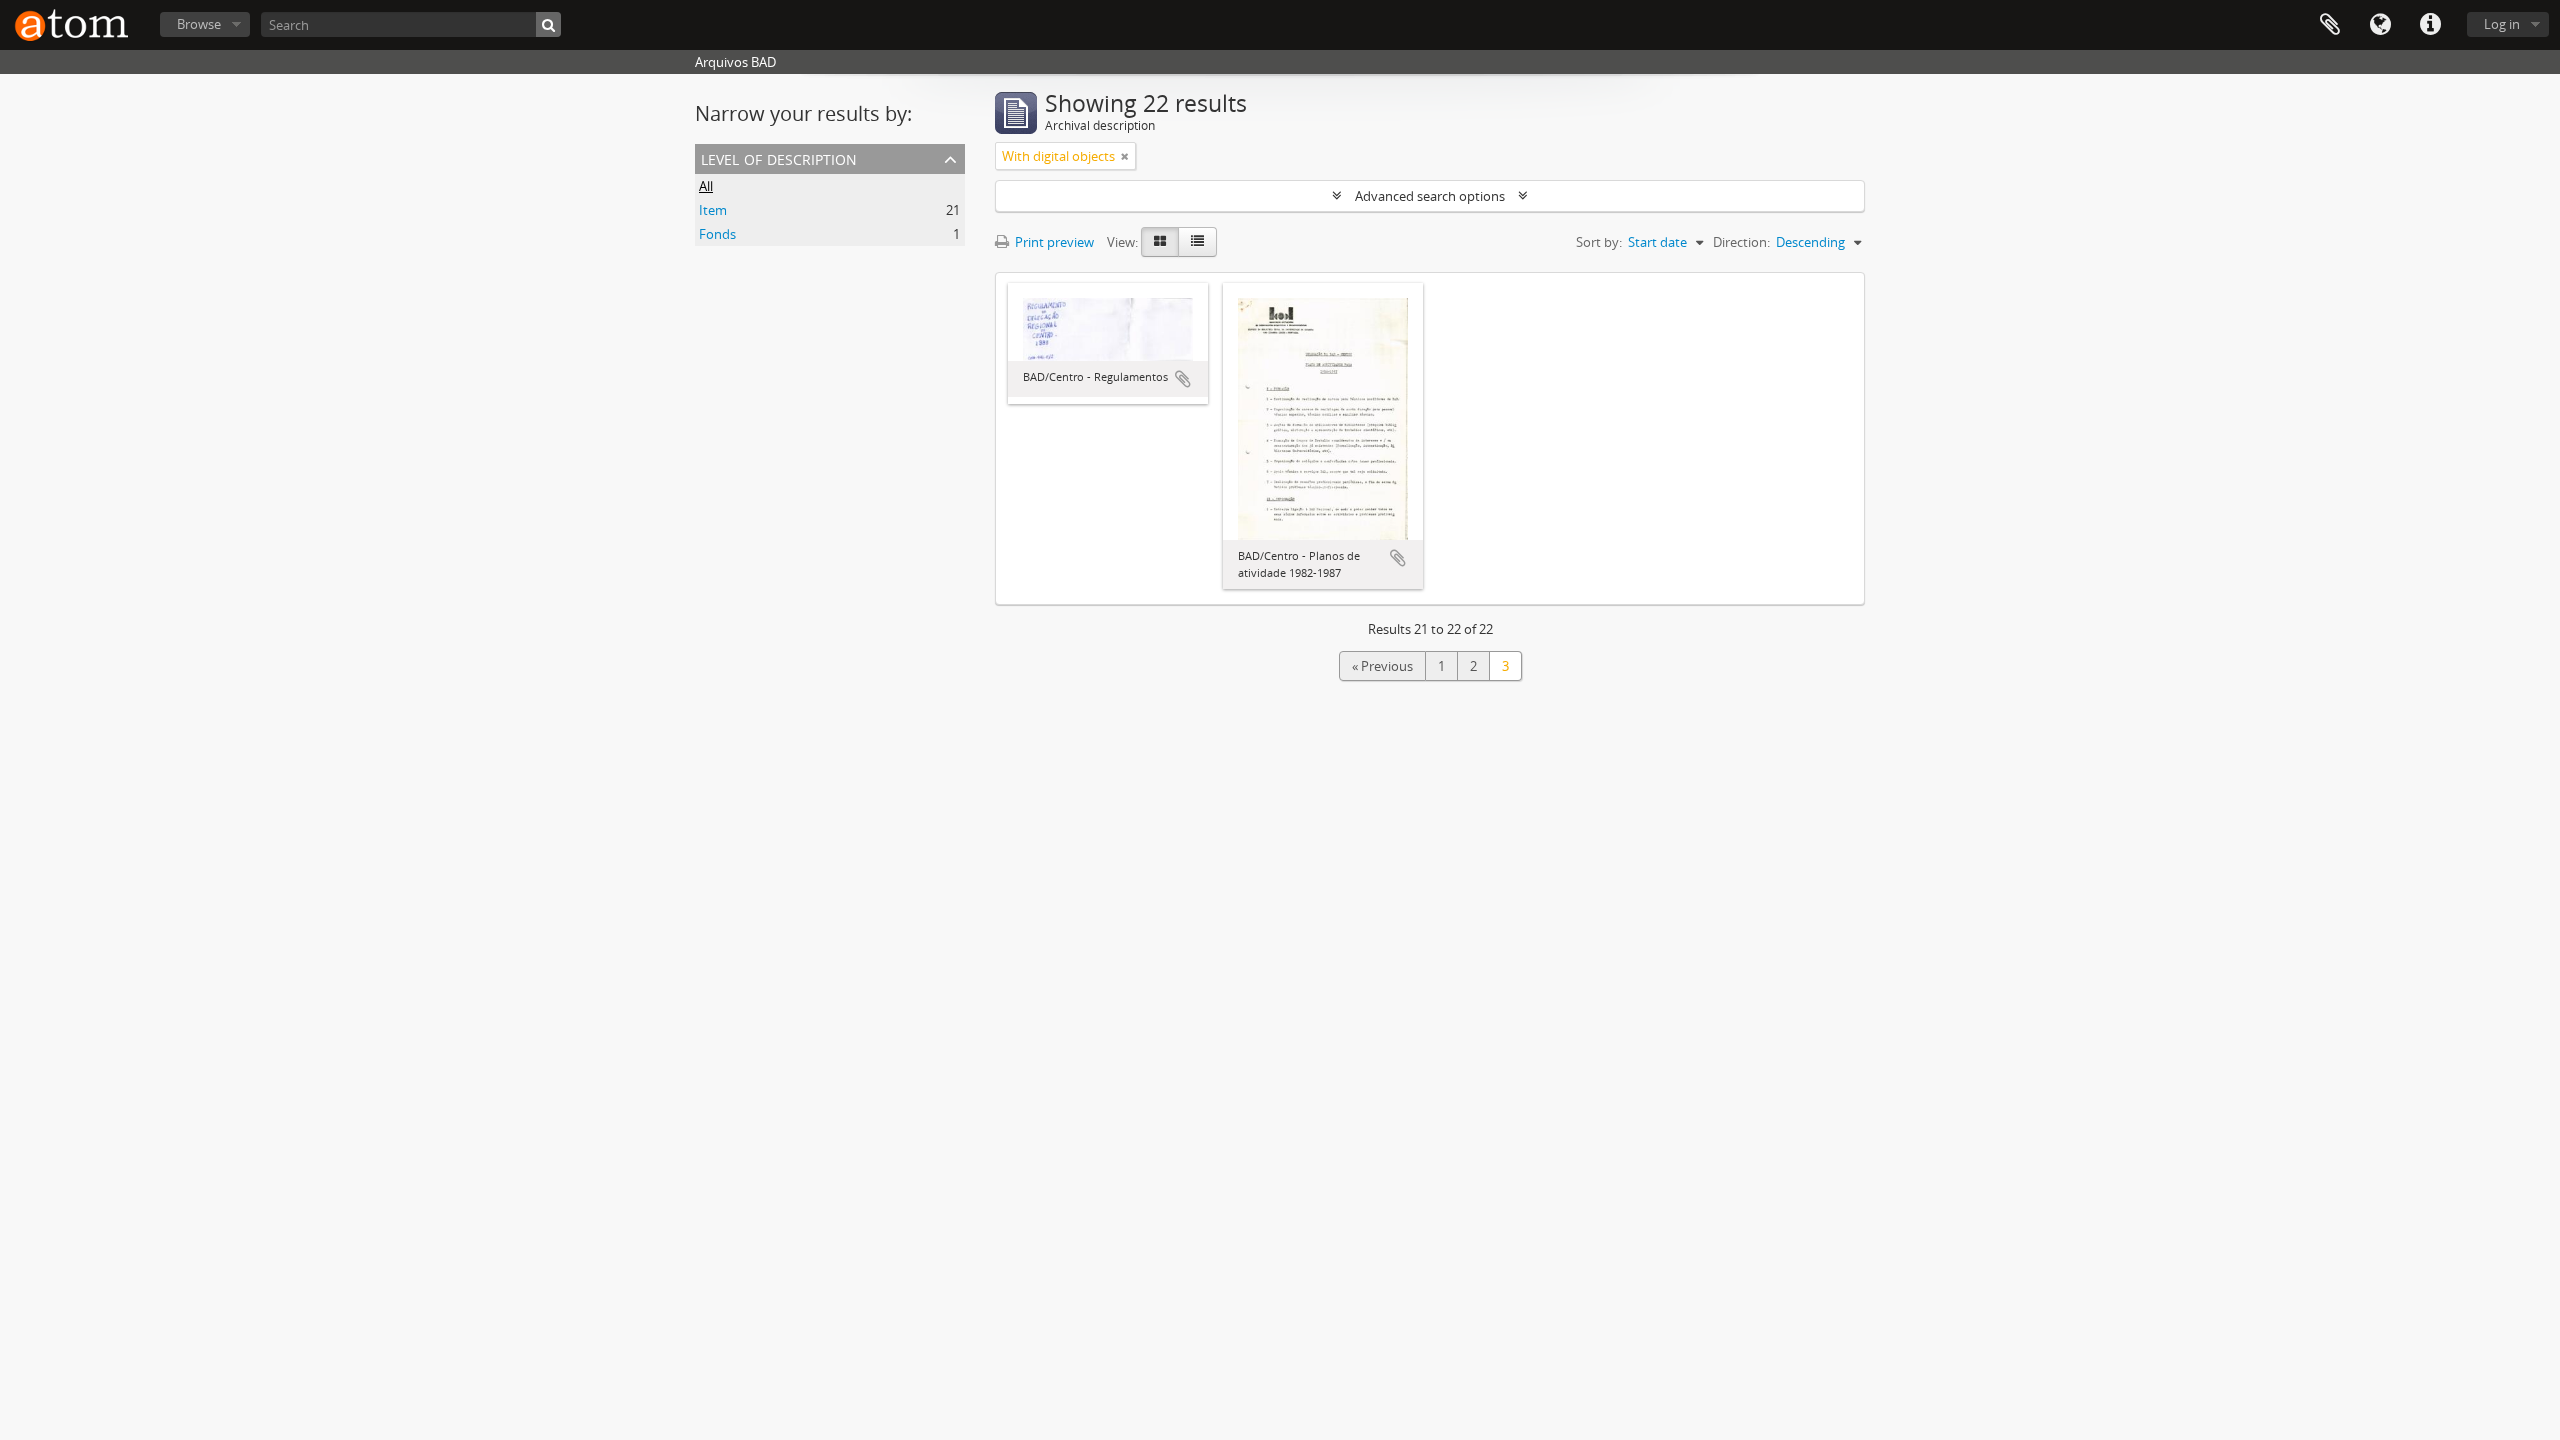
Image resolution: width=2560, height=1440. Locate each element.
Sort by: (1599, 242)
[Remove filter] (1125, 156)
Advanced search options (1430, 196)
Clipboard (2330, 25)
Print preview (1053, 242)
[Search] (548, 24)
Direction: (1741, 242)
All (706, 186)
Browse (199, 24)
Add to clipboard (1183, 379)
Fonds (717, 234)
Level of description (779, 157)
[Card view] (1160, 242)
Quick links (2430, 25)
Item (713, 210)
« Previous (1382, 666)
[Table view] (1197, 242)
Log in (2502, 24)
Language (2380, 25)
